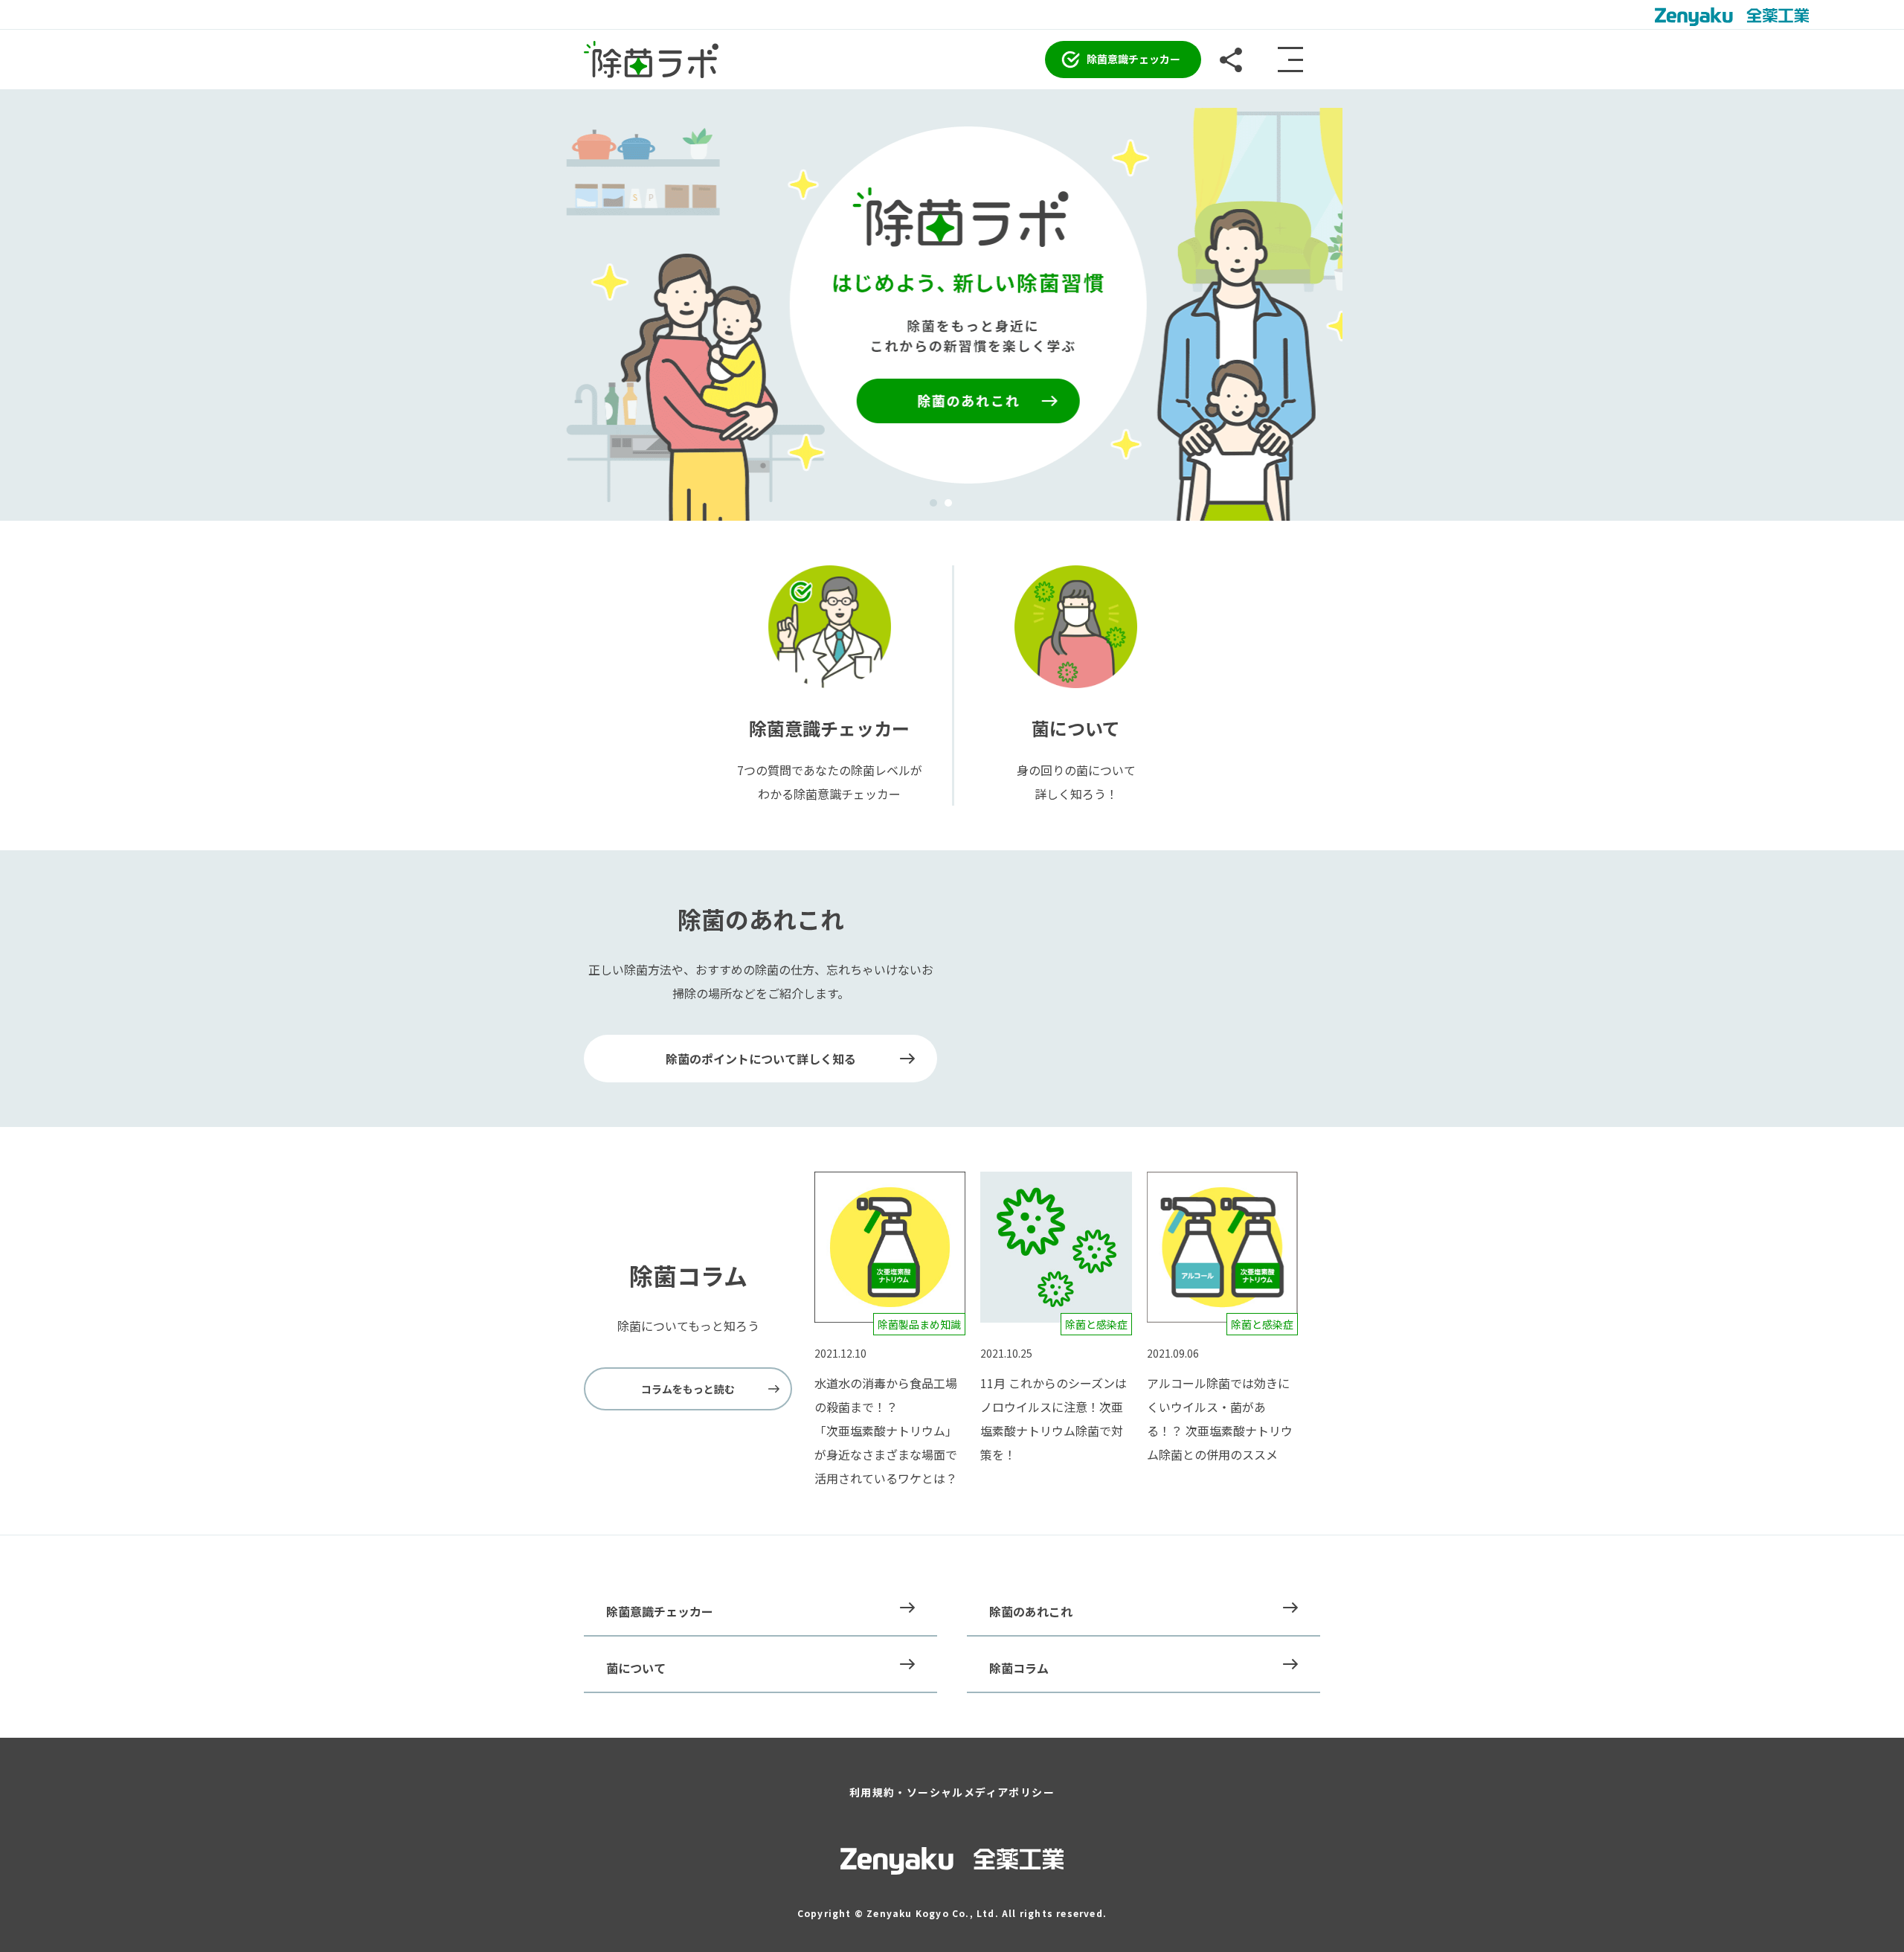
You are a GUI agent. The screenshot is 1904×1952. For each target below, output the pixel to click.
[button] (933, 503)
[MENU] (1290, 60)
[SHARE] (1231, 60)
